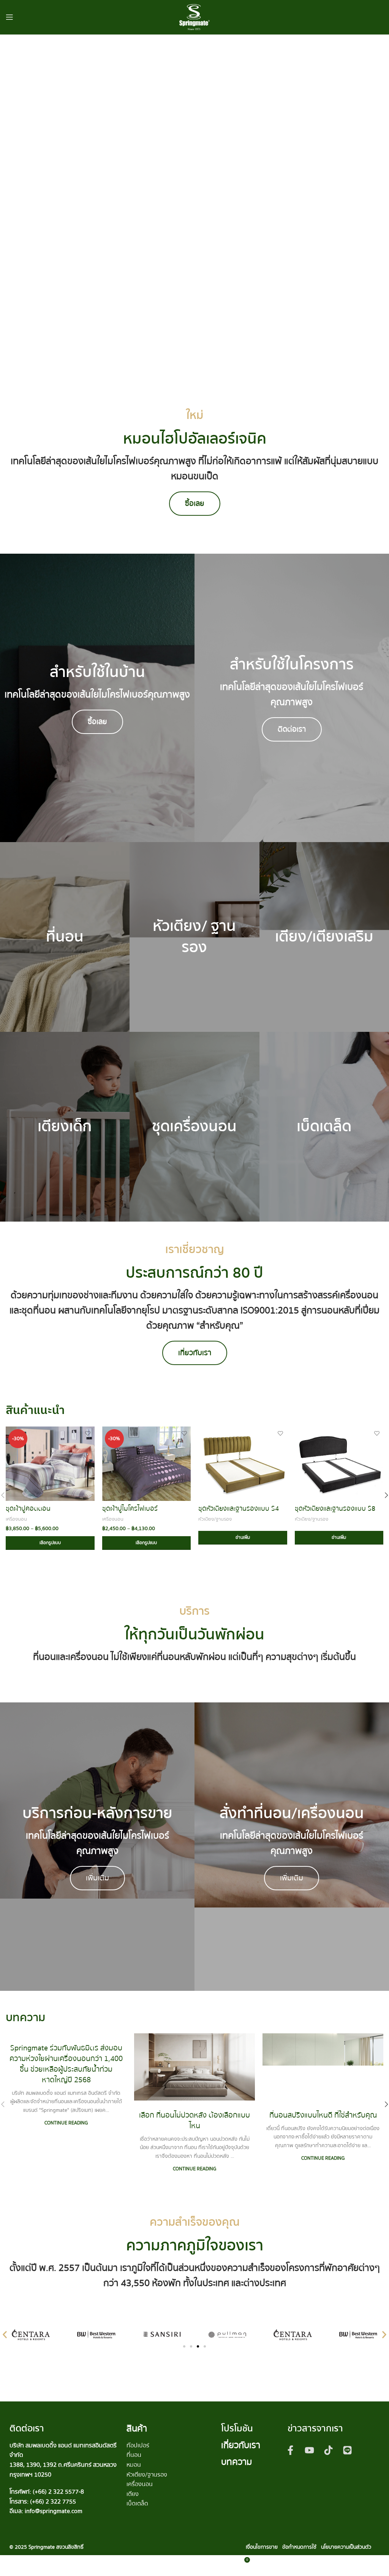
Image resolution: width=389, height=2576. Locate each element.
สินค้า (137, 2429)
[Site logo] (194, 17)
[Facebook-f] (291, 2450)
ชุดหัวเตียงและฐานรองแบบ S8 (335, 1509)
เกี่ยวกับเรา (241, 2445)
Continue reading (66, 2123)
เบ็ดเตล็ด (137, 2504)
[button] (5, 2334)
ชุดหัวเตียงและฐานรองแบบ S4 (239, 1509)
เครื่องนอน (16, 1519)
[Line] (348, 2450)
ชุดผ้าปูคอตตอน (28, 1509)
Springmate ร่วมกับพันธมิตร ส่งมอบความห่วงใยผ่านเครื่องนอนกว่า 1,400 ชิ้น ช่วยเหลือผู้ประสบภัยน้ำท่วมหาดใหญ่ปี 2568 (66, 2064)
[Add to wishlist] (88, 1433)
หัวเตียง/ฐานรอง (215, 1519)
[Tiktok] (329, 2450)
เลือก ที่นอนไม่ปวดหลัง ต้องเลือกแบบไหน (194, 2120)
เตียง (133, 2494)
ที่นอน (134, 2455)
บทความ (236, 2462)
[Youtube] (310, 2450)
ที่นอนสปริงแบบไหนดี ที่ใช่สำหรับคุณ (323, 2115)
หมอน (134, 2465)
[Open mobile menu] (9, 17)
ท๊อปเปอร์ (138, 2445)
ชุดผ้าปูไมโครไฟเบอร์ (130, 1509)
